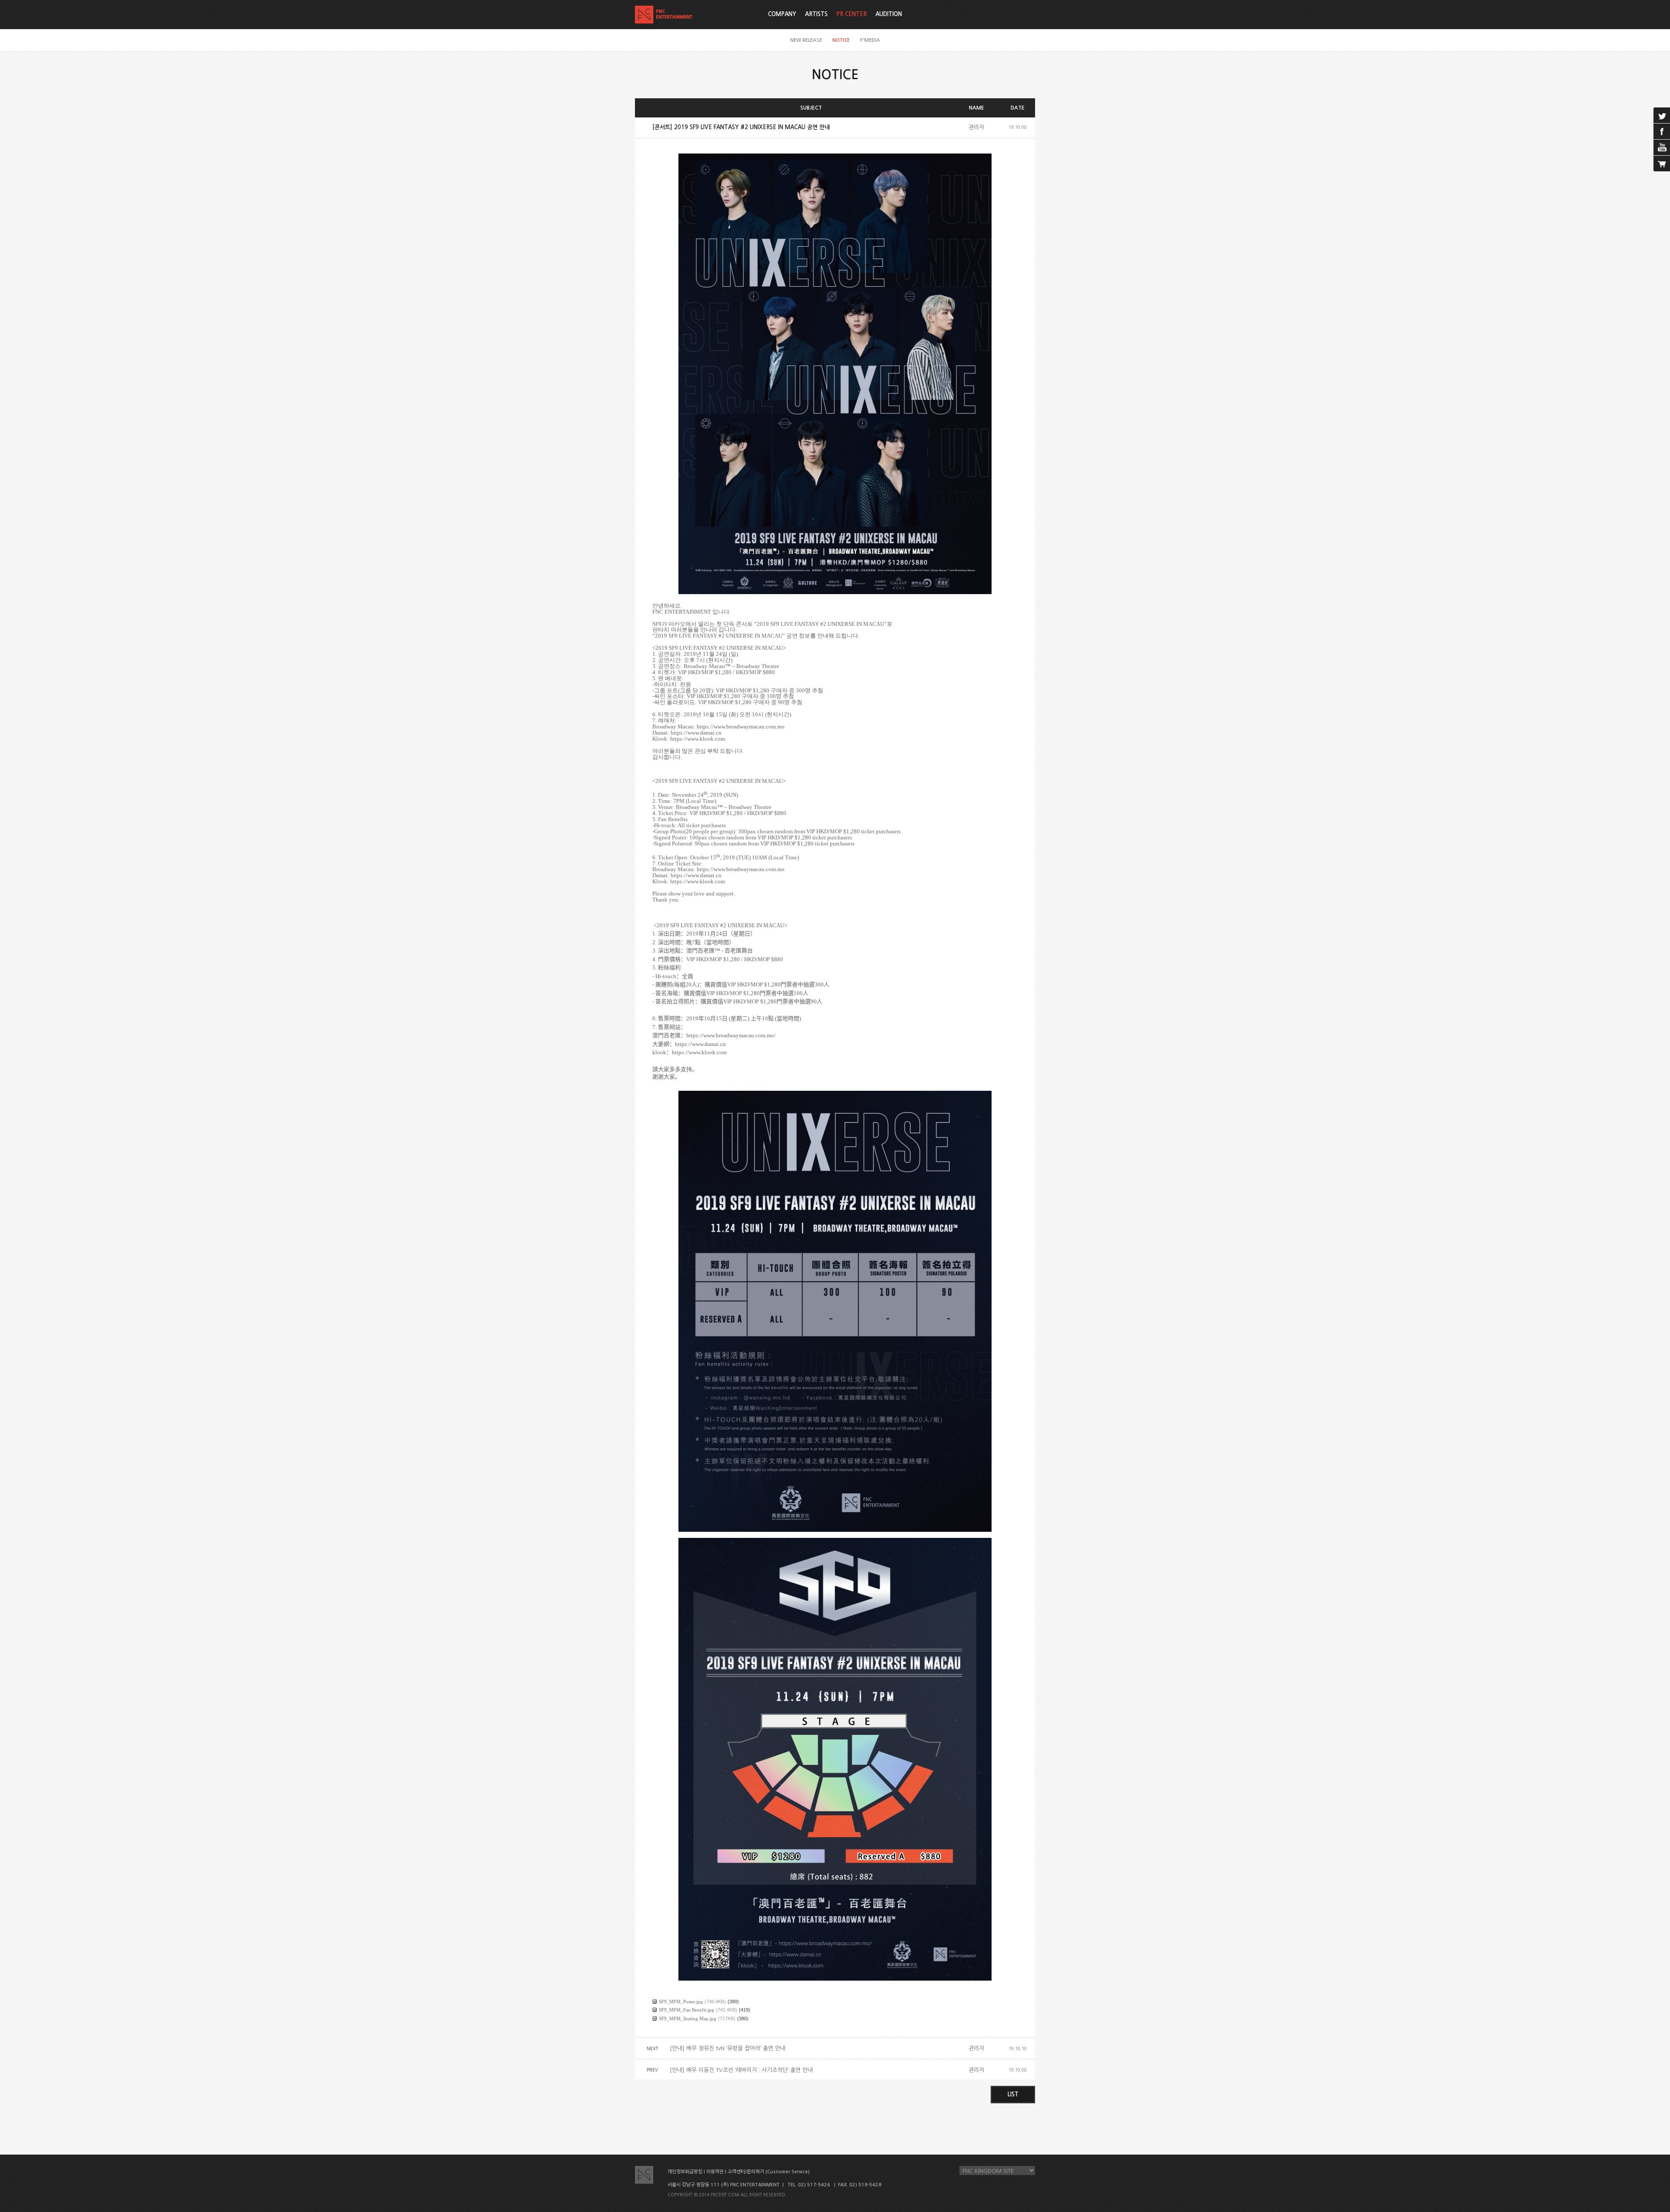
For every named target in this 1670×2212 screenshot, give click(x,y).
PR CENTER (852, 14)
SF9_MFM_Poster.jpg (681, 2001)
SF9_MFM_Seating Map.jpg (688, 2018)
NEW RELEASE (806, 40)
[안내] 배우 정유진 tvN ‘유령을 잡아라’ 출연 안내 (728, 2048)
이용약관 (715, 2172)
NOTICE (841, 40)
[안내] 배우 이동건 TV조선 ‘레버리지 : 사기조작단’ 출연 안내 (741, 2070)
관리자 (976, 127)
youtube (1662, 147)
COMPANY (782, 14)
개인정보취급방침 (685, 2172)
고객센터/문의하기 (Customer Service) (769, 2172)
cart (1662, 164)
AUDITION (889, 14)
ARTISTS (816, 14)
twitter (1662, 115)
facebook (1662, 131)
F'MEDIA (870, 40)
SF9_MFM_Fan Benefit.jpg (686, 2010)
